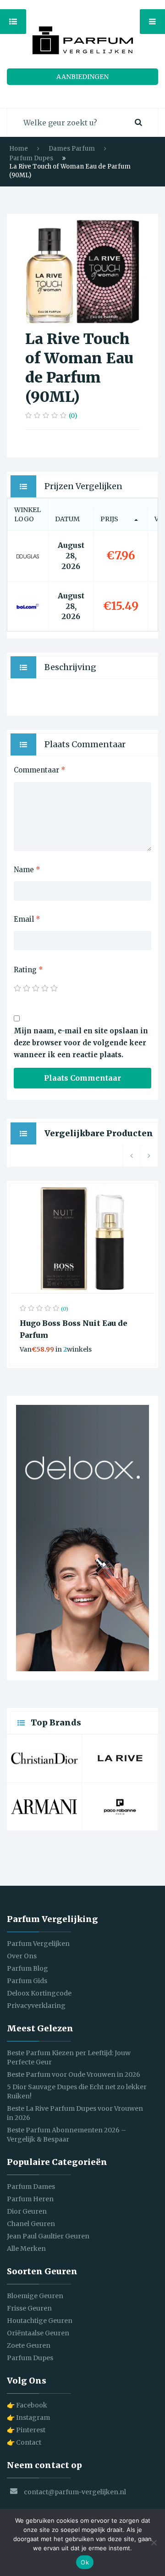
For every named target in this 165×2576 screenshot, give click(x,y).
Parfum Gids (27, 1981)
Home (19, 149)
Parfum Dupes (31, 158)
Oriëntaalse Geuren (38, 2333)
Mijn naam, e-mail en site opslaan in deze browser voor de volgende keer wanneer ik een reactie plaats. (81, 1043)
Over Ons (22, 1956)
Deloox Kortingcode (39, 1993)
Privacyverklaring (36, 2006)
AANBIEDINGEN (82, 77)
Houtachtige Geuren (40, 2321)
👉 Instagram (28, 2418)
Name (27, 870)
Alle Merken (26, 2249)
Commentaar (40, 770)
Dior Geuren (27, 2211)
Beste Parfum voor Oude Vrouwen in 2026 (74, 2074)
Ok (85, 2562)
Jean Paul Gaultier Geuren (48, 2236)
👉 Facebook (27, 2405)
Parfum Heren (30, 2199)
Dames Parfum (72, 149)
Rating (28, 970)
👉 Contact (24, 2442)
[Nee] (154, 2542)
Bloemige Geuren (35, 2296)
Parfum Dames (31, 2187)
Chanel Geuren (31, 2224)
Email (27, 919)
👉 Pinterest (26, 2430)
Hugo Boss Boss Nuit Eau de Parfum (74, 1329)
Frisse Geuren (29, 2308)
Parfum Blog (27, 1968)
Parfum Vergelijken (38, 1944)
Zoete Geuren (29, 2345)
